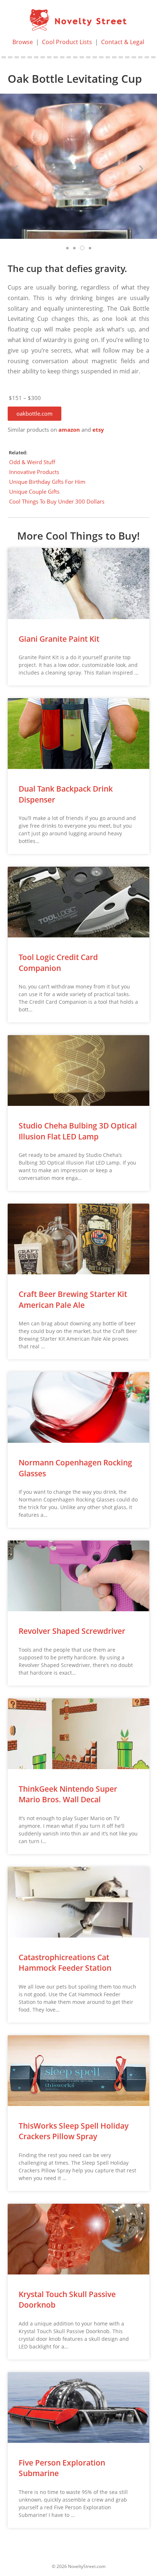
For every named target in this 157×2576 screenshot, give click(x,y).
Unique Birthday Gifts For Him (47, 482)
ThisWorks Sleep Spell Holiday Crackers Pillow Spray (74, 2131)
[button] (35, 414)
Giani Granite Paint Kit (59, 639)
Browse (23, 42)
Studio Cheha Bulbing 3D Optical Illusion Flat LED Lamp (78, 1131)
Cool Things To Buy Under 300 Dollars (57, 501)
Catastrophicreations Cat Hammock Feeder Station (65, 1963)
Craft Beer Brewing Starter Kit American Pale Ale (73, 1299)
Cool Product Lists (67, 42)
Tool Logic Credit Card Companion (58, 962)
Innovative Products (34, 472)
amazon (69, 430)
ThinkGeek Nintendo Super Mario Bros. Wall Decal (68, 1794)
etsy (98, 430)
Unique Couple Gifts (34, 492)
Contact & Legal (123, 42)
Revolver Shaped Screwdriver (72, 1631)
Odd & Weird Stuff (32, 462)
